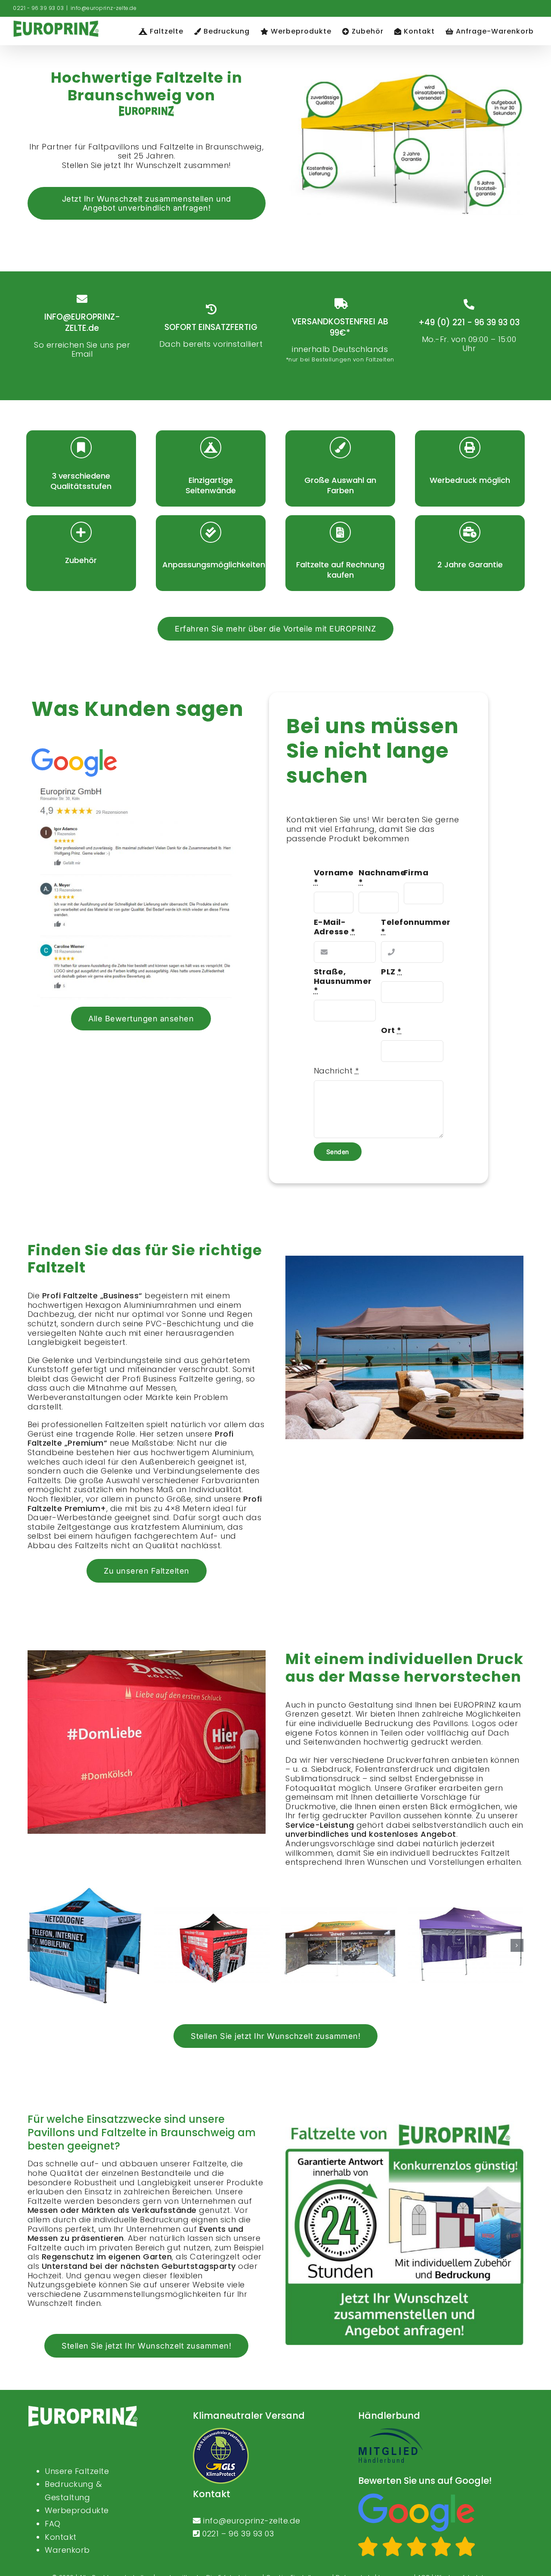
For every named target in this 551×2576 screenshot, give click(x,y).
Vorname (334, 877)
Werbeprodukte (77, 2510)
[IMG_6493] (212, 1946)
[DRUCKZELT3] (85, 1946)
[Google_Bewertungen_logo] (417, 2497)
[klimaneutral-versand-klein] (221, 2431)
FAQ (53, 2524)
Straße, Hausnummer (343, 981)
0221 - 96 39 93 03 (38, 8)
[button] (34, 1945)
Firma (416, 873)
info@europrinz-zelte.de (104, 8)
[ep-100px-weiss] (83, 2409)
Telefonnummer (416, 927)
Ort (391, 1030)
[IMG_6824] (466, 1946)
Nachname (382, 877)
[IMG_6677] (339, 1946)
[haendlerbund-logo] (390, 2431)
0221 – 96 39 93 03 (238, 2534)
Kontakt (61, 2537)
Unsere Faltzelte (77, 2471)
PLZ (392, 972)
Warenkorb (67, 2550)
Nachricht (336, 1071)
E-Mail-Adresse (335, 927)
